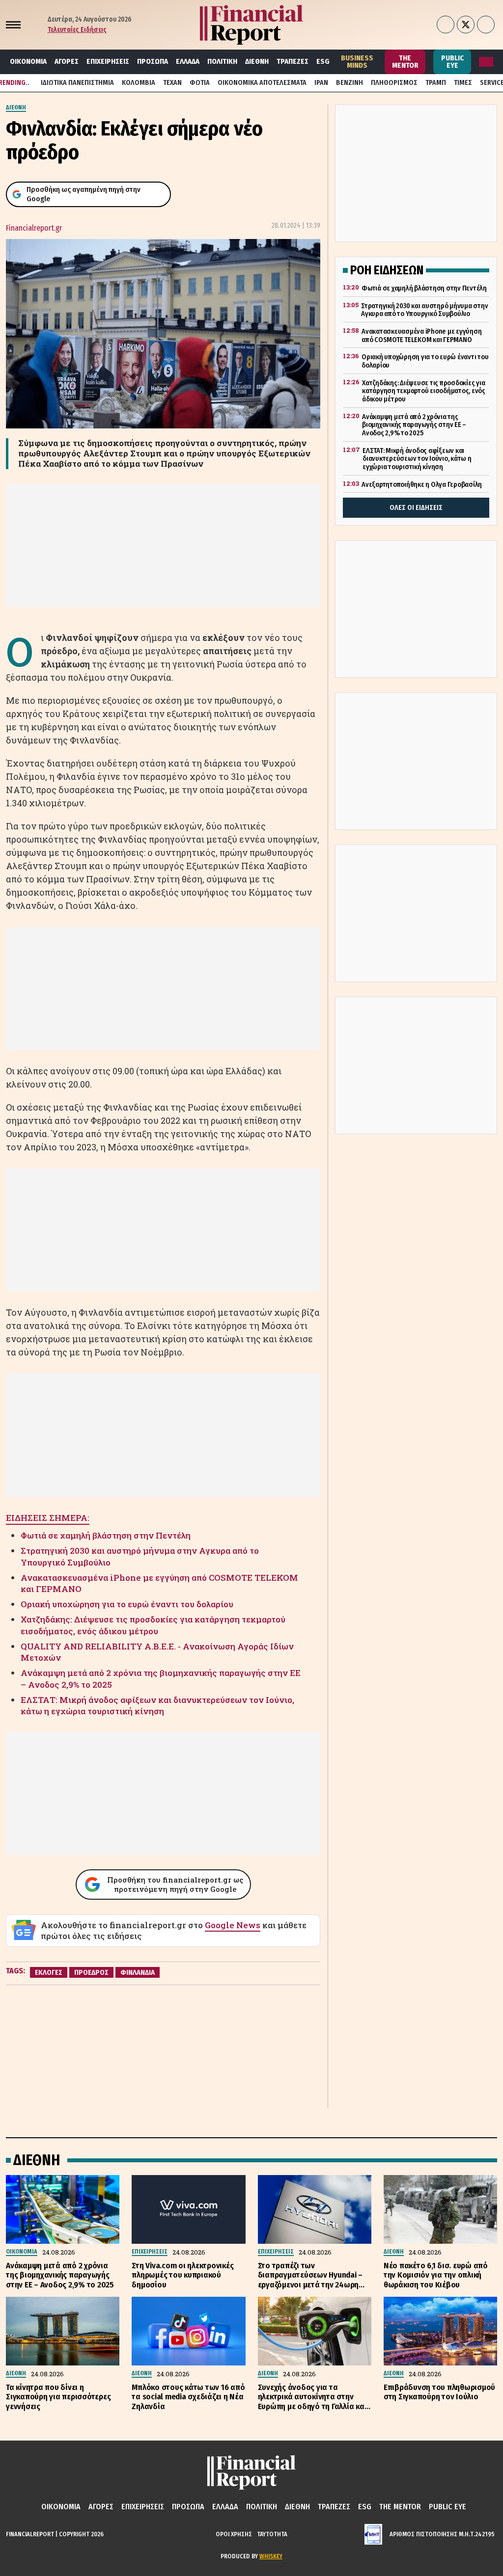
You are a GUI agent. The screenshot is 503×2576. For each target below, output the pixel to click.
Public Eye (452, 62)
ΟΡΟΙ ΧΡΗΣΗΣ (234, 2534)
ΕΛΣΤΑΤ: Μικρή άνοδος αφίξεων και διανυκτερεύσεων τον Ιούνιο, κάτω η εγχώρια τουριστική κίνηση (157, 1706)
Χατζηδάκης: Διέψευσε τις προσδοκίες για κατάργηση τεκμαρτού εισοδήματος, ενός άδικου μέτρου (153, 1625)
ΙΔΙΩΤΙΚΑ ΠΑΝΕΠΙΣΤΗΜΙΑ (77, 83)
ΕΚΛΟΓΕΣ (49, 1972)
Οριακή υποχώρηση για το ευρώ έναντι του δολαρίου (127, 1604)
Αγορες (67, 61)
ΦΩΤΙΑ (200, 83)
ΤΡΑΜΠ (436, 83)
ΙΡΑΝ (321, 83)
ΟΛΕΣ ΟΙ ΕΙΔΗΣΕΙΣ (416, 508)
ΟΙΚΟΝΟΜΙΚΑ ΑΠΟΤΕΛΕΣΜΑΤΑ (262, 83)
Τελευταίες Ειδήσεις (77, 30)
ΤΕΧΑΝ (172, 83)
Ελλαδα (188, 61)
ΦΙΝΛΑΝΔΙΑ (138, 1972)
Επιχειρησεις (108, 61)
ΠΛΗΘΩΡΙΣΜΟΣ (394, 83)
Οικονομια (28, 61)
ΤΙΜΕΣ (463, 83)
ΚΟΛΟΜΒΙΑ (139, 83)
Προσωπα (153, 61)
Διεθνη (257, 61)
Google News (233, 1925)
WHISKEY (271, 2556)
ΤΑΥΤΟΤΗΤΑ (272, 2534)
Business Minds (357, 62)
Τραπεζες (293, 61)
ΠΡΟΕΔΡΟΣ (91, 1972)
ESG (323, 61)
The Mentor (405, 62)
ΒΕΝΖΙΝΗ (349, 83)
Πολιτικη (222, 61)
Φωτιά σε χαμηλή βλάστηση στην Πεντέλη (106, 1535)
